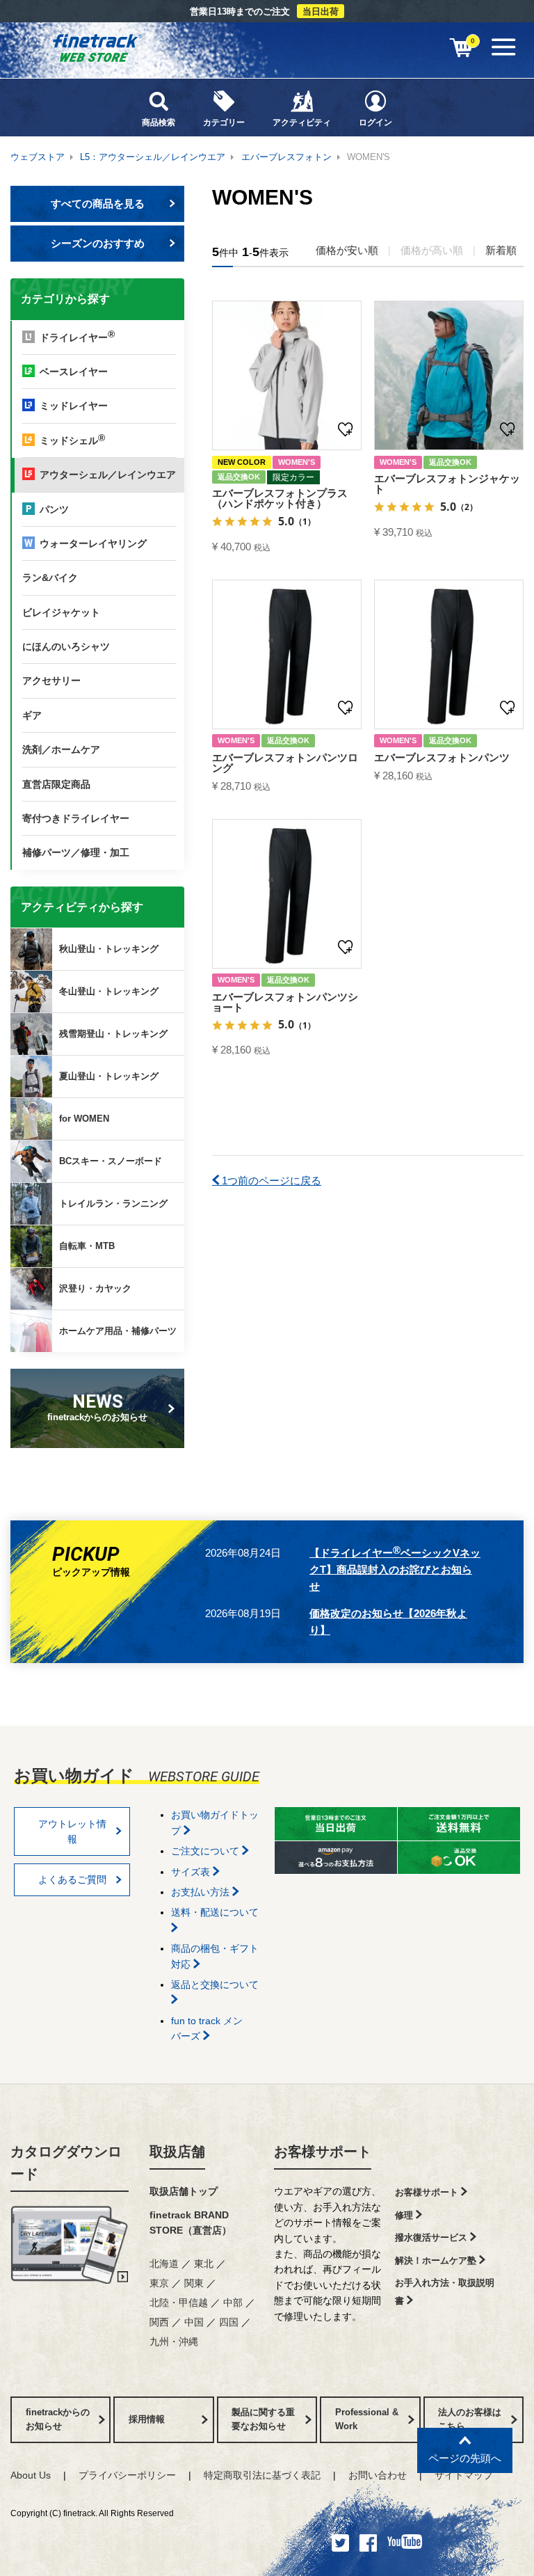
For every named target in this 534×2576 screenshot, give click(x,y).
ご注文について (207, 1851)
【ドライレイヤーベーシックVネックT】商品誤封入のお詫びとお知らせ (395, 1568)
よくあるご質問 (72, 1879)
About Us (31, 2475)
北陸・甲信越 (179, 2303)
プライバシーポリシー (127, 2475)
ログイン (375, 122)
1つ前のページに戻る (270, 1180)
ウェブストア (38, 157)
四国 (229, 2322)
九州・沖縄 (174, 2342)
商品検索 (159, 122)
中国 (194, 2322)
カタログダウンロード (66, 2163)
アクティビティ (302, 122)
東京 (159, 2283)
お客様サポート (323, 2152)
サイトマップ (464, 2475)
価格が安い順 (347, 250)
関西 (159, 2322)
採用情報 (147, 2419)
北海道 (164, 2264)
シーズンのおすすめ (98, 243)
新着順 (501, 250)
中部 (233, 2303)
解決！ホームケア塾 (437, 2260)
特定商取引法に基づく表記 (262, 2475)
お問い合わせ (378, 2475)
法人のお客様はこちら (470, 2419)
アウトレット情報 (72, 1831)
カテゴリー (224, 122)
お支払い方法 (202, 1892)
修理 (405, 2215)
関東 (194, 2283)
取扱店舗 (177, 2152)
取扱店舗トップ (184, 2191)
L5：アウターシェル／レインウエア (153, 157)
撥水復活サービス (432, 2237)
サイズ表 (192, 1872)
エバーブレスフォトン (286, 157)
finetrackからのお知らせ (97, 1407)
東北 (204, 2264)
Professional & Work (367, 2419)
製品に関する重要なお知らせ (263, 2419)
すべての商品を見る (98, 204)
